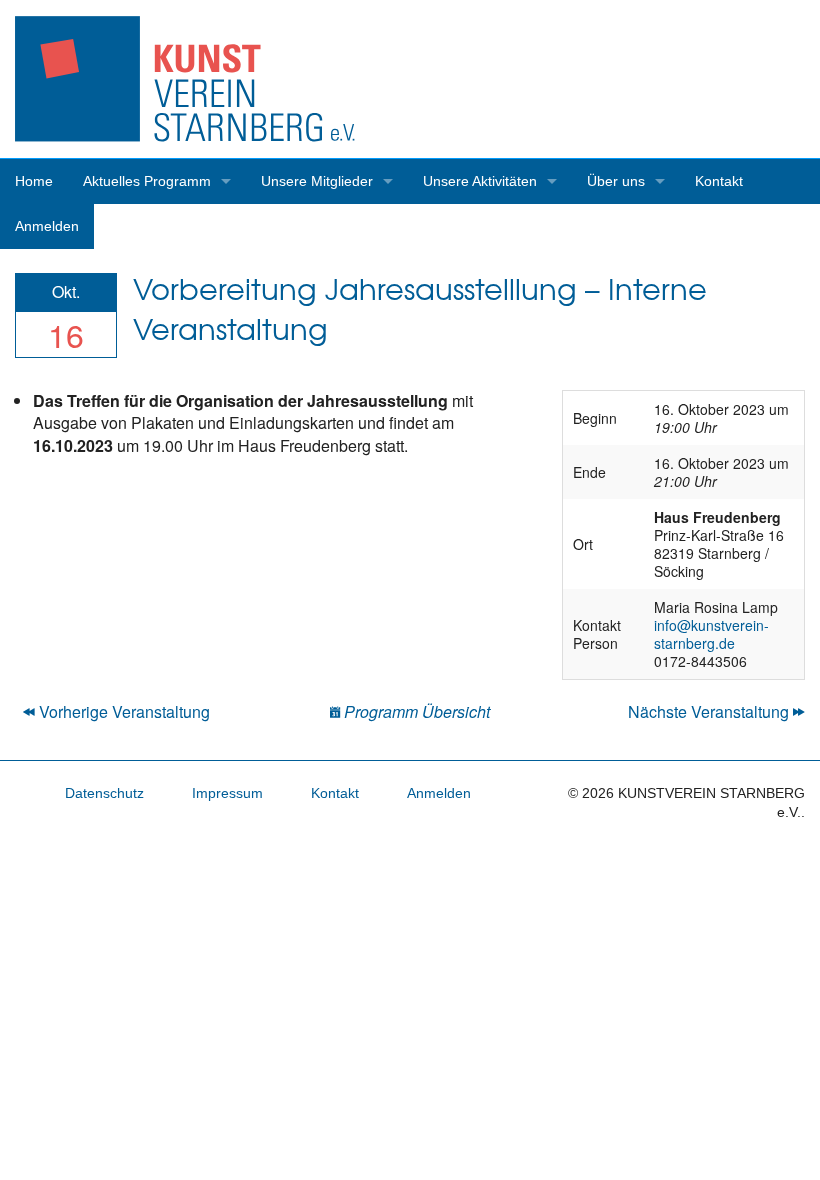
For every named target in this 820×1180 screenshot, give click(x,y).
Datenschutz (104, 793)
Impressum (227, 793)
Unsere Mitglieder (317, 181)
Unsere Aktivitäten (480, 181)
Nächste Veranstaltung (710, 711)
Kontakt (719, 181)
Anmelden (47, 226)
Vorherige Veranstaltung (122, 711)
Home (34, 181)
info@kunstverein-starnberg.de (711, 634)
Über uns (616, 181)
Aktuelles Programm (147, 181)
